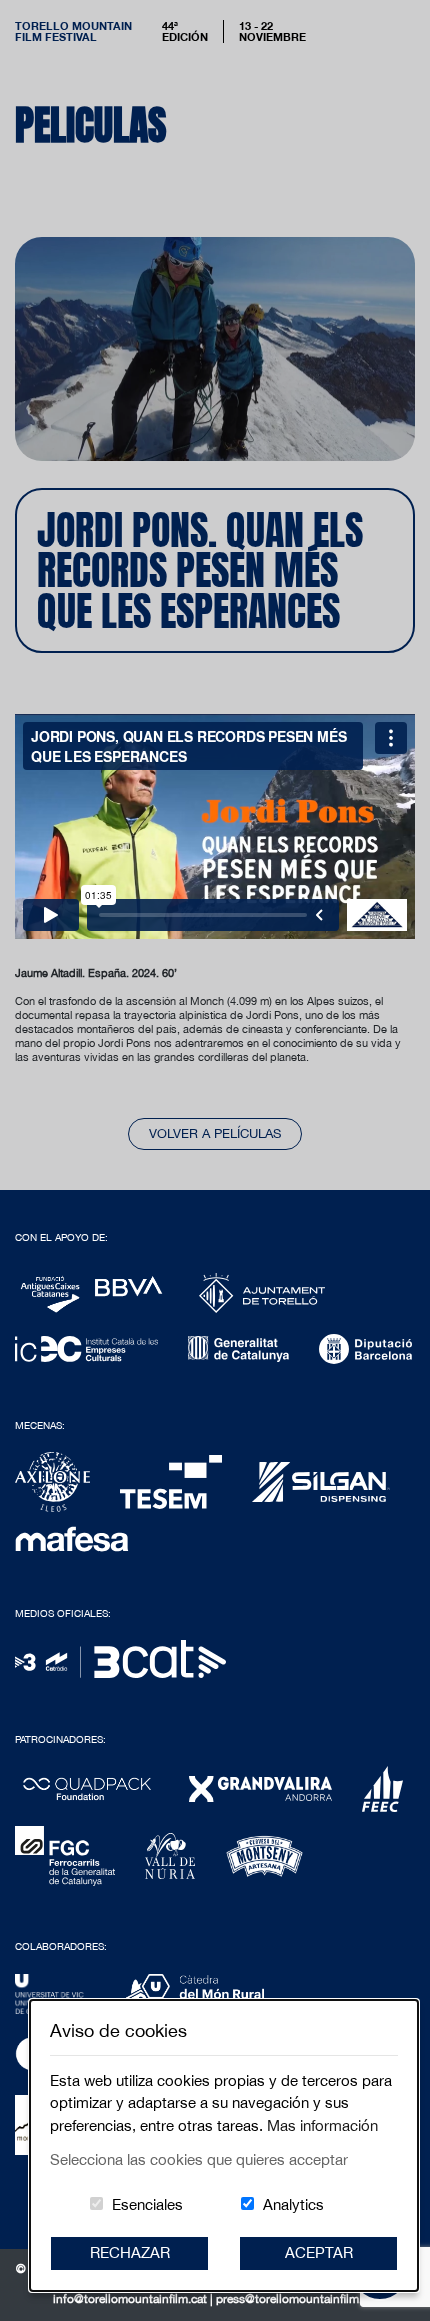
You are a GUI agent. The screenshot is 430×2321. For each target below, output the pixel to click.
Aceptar (319, 2252)
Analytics (293, 2204)
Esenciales (147, 2204)
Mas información (322, 2125)
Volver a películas (215, 1133)
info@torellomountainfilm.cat (131, 2299)
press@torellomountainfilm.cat (297, 2299)
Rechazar (130, 2252)
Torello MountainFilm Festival (73, 31)
